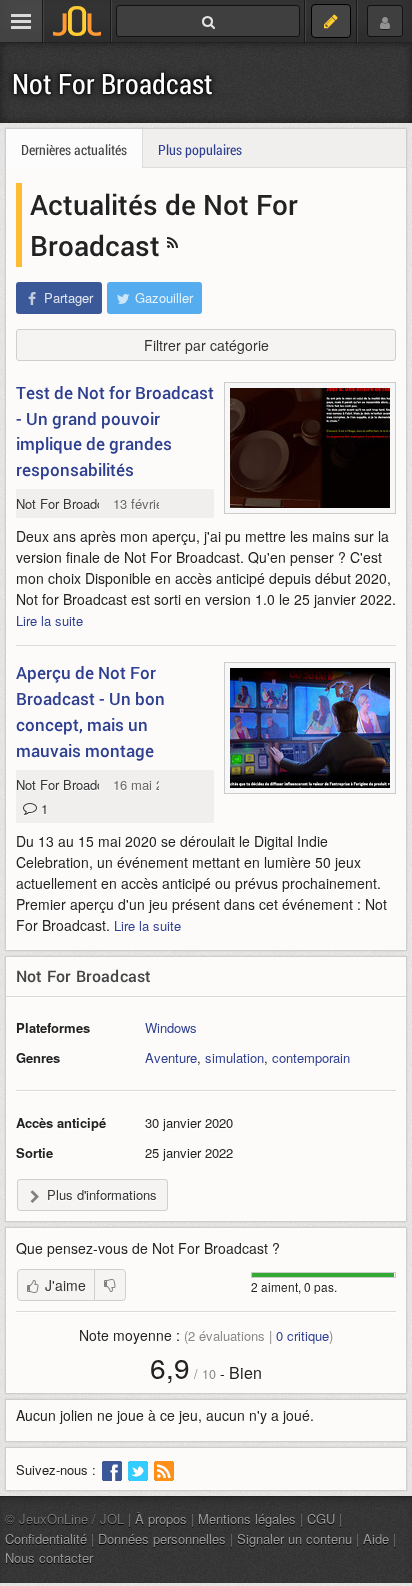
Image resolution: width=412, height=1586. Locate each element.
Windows (171, 1027)
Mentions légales (247, 1518)
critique (302, 1335)
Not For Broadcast (112, 83)
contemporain (311, 1057)
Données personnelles (162, 1538)
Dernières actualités (74, 149)
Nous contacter (49, 1557)
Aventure (171, 1057)
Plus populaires (200, 149)
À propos (161, 1518)
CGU (321, 1518)
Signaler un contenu (294, 1538)
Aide (376, 1538)
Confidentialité (46, 1538)
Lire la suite (49, 620)
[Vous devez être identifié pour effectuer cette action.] (110, 1285)
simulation (234, 1057)
